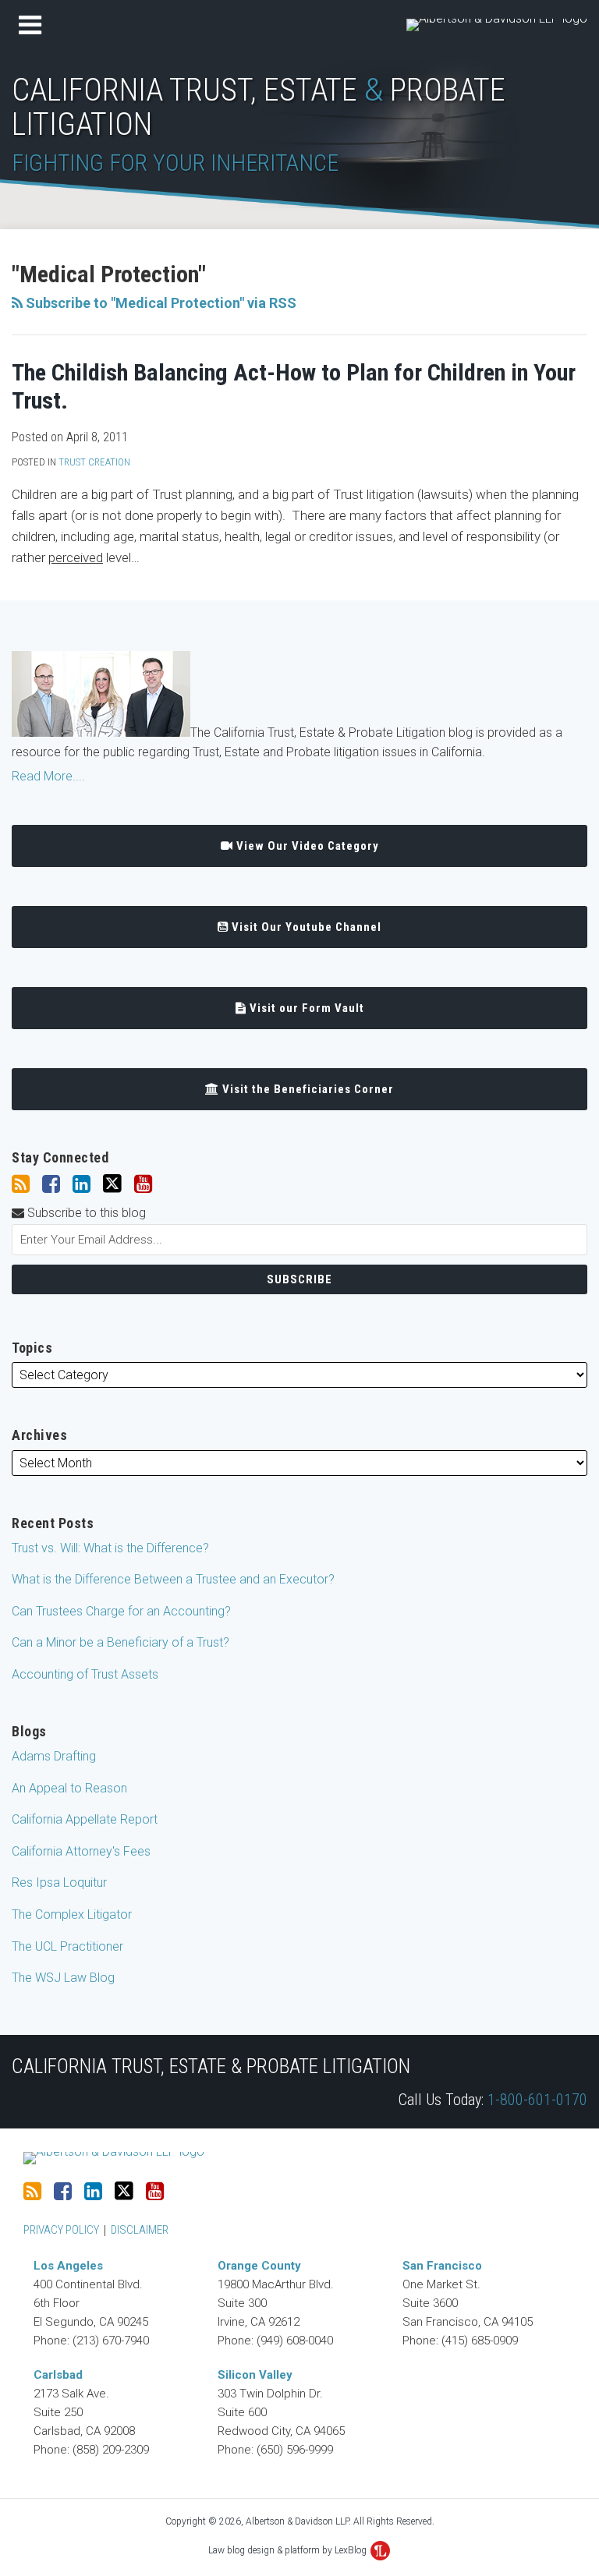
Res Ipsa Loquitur (59, 1882)
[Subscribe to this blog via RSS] (21, 1184)
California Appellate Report (85, 1819)
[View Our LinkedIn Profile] (82, 1184)
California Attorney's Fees (81, 1851)
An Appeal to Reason (69, 1788)
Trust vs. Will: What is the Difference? (110, 1548)
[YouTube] (143, 1184)
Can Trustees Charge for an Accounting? (121, 1611)
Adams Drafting (54, 1756)
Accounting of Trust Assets (85, 1674)
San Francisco (442, 2266)
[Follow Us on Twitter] (112, 1184)
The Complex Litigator (72, 1914)
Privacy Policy (61, 2230)
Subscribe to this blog (85, 1213)
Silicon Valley (255, 2375)
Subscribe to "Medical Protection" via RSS (159, 303)
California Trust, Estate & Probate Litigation (211, 2066)
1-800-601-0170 (535, 2100)
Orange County (259, 2266)
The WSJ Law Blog (63, 1978)
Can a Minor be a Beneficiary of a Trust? (121, 1642)
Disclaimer (140, 2230)
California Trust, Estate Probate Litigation (259, 107)
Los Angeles (68, 2266)
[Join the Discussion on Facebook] (51, 1184)
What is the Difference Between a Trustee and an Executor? (173, 1579)
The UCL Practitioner (67, 1946)
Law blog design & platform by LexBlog (289, 2550)
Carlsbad (58, 2375)
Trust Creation (94, 462)
